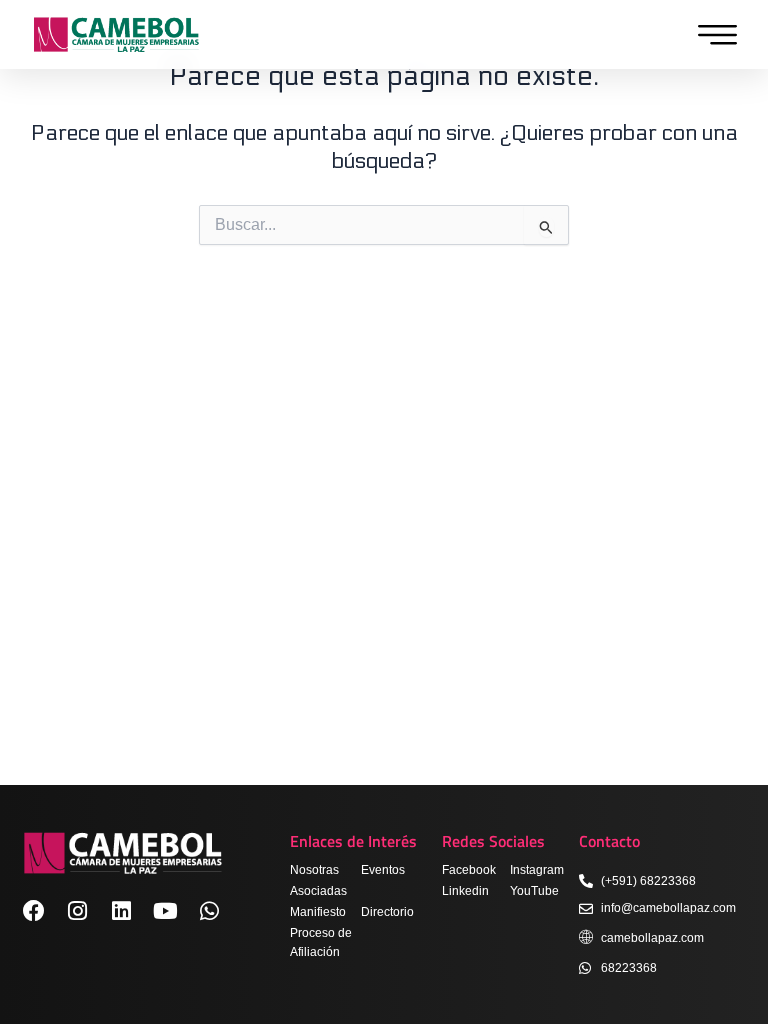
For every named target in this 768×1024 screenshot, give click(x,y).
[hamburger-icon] (712, 35)
